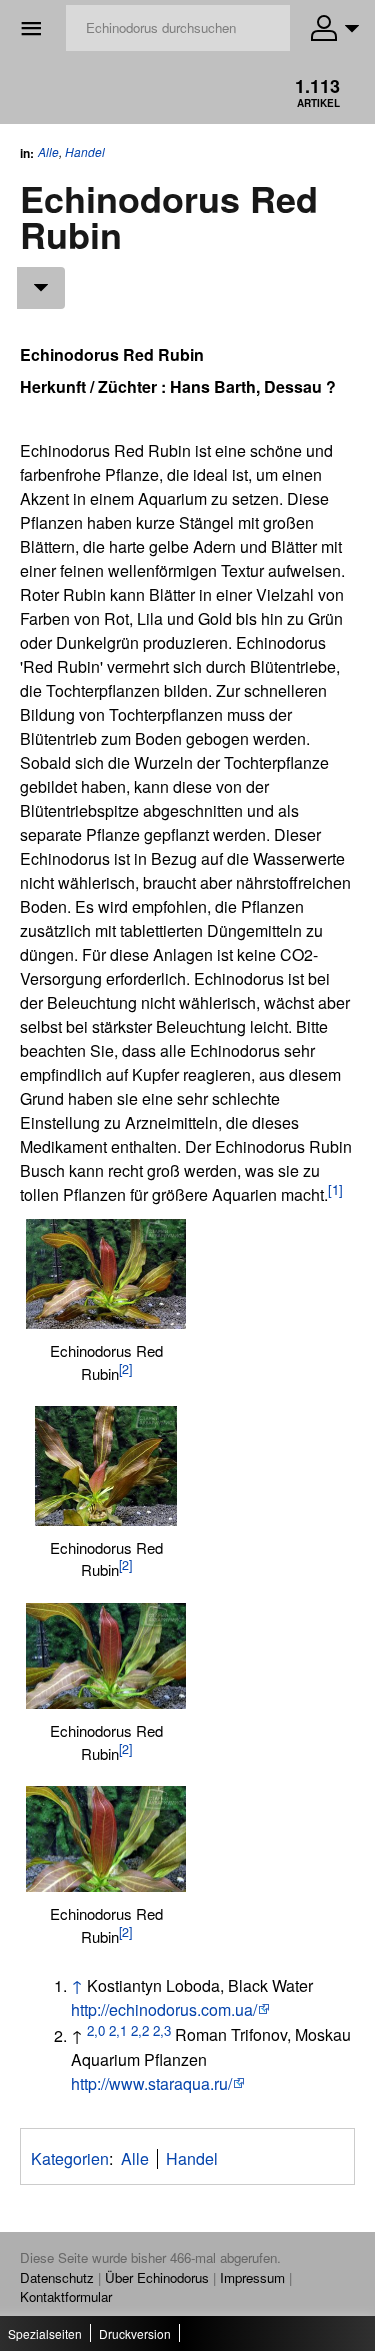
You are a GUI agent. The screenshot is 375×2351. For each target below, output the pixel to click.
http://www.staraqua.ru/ (151, 2083)
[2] (125, 1369)
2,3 (162, 2029)
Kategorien (70, 2158)
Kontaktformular (66, 2296)
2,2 (140, 2029)
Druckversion (135, 2333)
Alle (48, 151)
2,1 (118, 2029)
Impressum (252, 2277)
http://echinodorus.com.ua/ (164, 2009)
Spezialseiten (45, 2333)
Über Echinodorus (157, 2277)
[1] (335, 1189)
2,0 (96, 2029)
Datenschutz (57, 2277)
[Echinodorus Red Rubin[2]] (106, 1274)
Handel (85, 152)
